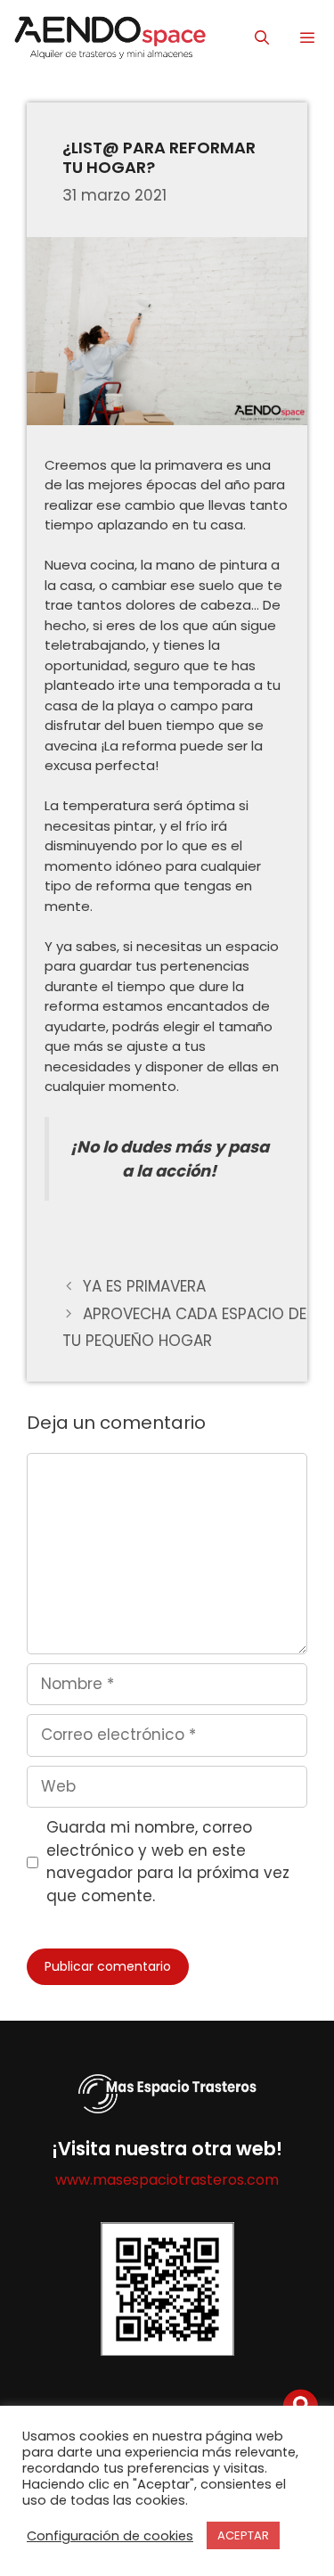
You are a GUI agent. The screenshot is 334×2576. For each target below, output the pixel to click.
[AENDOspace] (109, 38)
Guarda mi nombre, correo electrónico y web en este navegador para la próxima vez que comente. (168, 1862)
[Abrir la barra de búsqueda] (262, 38)
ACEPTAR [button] (243, 2535)
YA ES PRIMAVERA (144, 1286)
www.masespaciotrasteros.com (167, 2180)
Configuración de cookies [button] (110, 2536)
